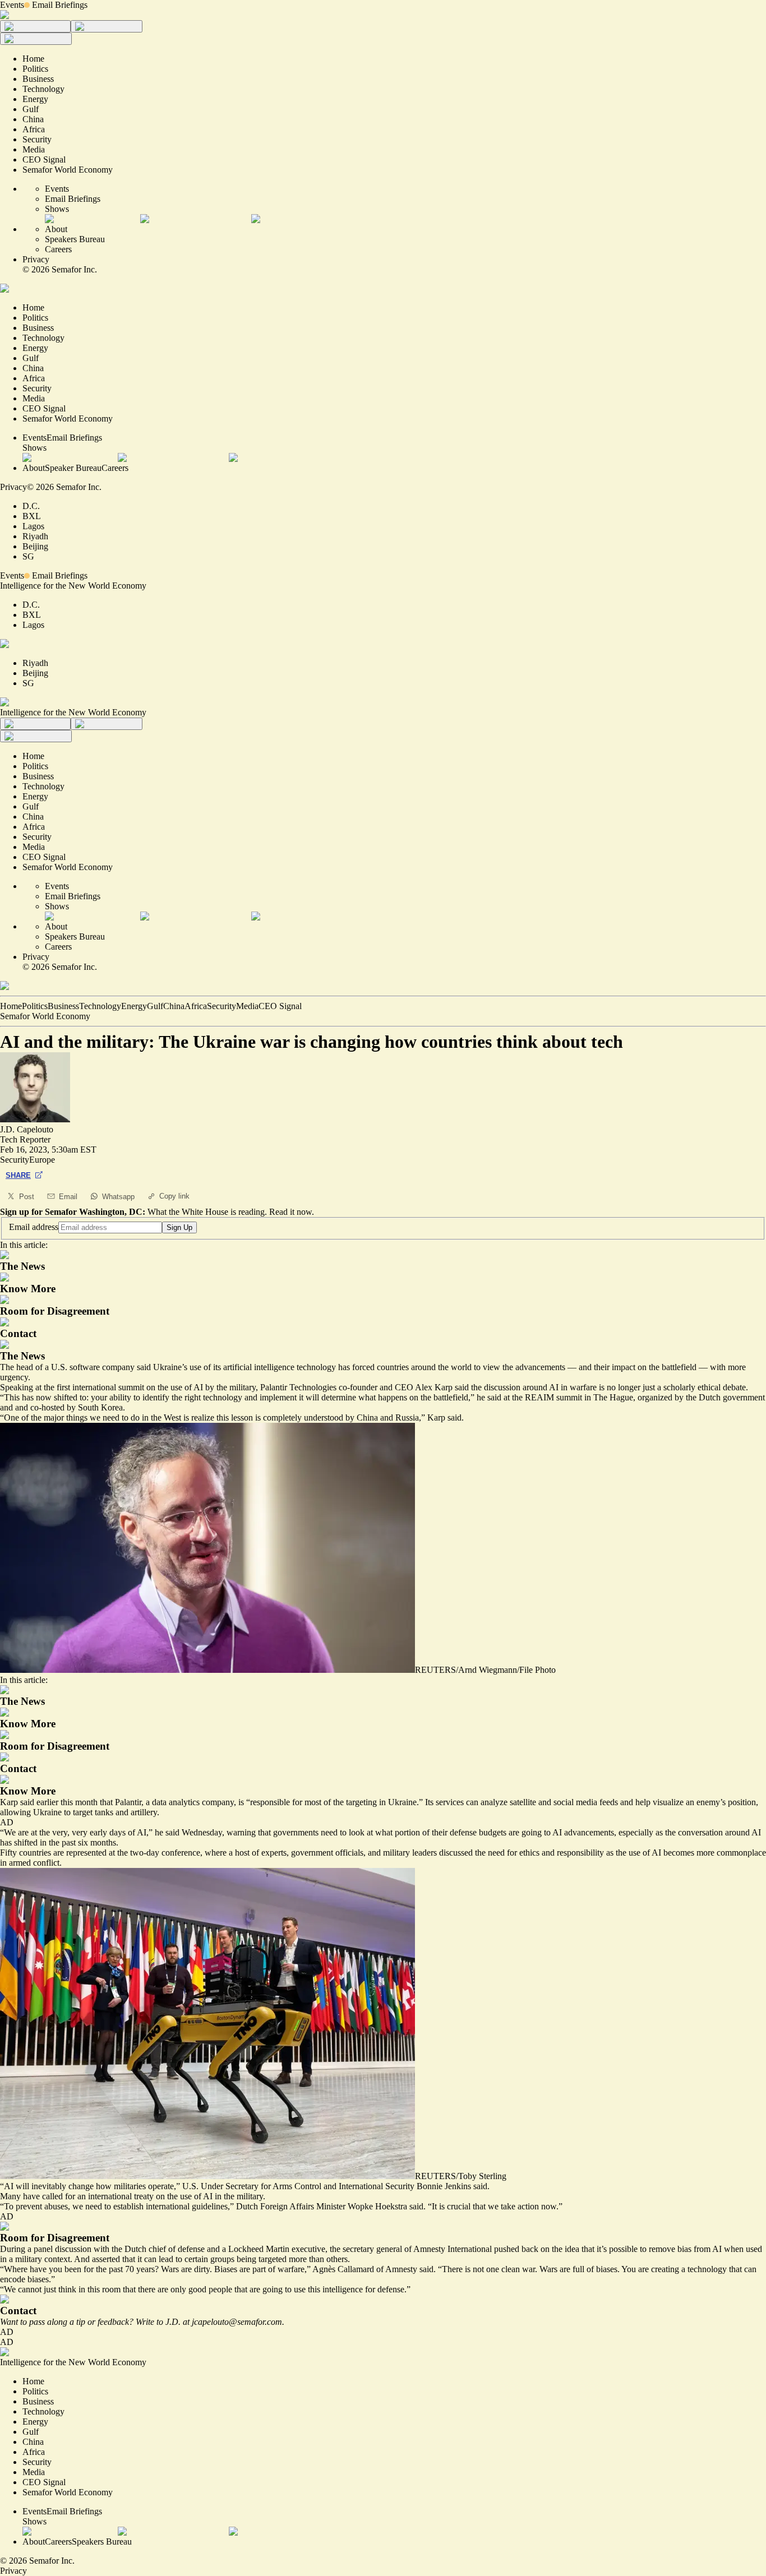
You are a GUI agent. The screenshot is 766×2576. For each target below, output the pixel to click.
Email (68, 1197)
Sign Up (179, 1227)
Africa (196, 1006)
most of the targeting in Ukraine (361, 1802)
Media (247, 1006)
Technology (100, 1006)
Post (27, 1197)
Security (222, 1006)
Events (12, 5)
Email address (34, 1227)
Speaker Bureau (73, 468)
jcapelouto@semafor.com (237, 2322)
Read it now (290, 1212)
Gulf (155, 1006)
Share (18, 1175)
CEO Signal (280, 1006)
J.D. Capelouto (27, 1129)
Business (63, 1006)
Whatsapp (118, 1197)
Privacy (36, 259)
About (56, 229)
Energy (134, 1006)
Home (11, 1006)
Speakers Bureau (75, 239)
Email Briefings (60, 5)
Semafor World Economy (45, 1016)
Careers (58, 249)
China (174, 1006)
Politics (35, 1006)
